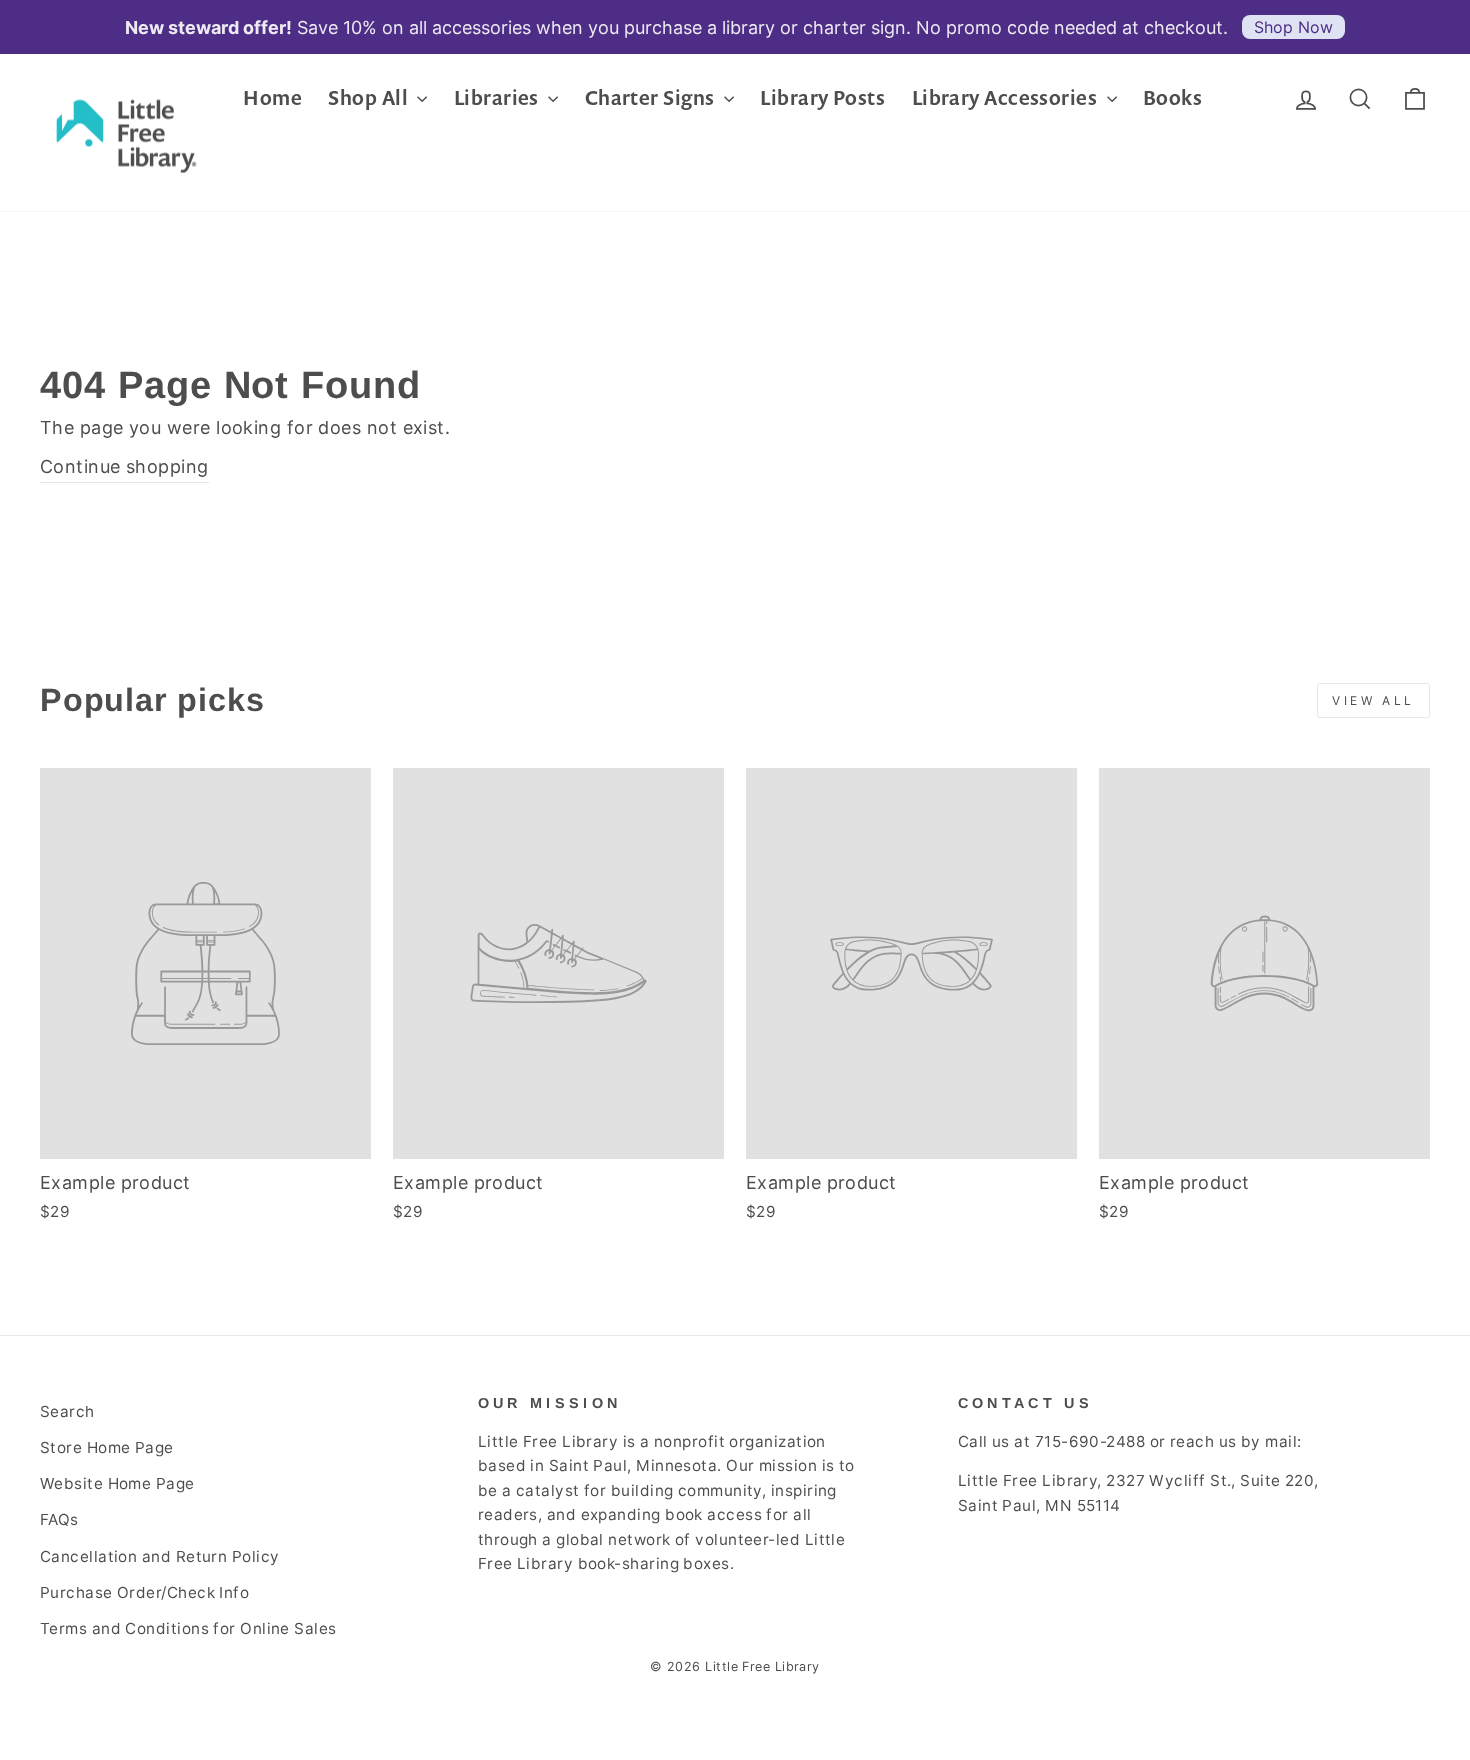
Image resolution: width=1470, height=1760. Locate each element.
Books (1172, 97)
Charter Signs (652, 97)
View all (1373, 700)
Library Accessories (1007, 97)
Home (272, 97)
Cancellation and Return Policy (160, 1556)
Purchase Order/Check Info (144, 1592)
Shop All (370, 97)
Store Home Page (107, 1447)
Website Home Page (117, 1483)
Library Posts (822, 97)
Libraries (499, 97)
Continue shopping (124, 466)
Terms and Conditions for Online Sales (188, 1628)
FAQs (59, 1519)
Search (67, 1411)
